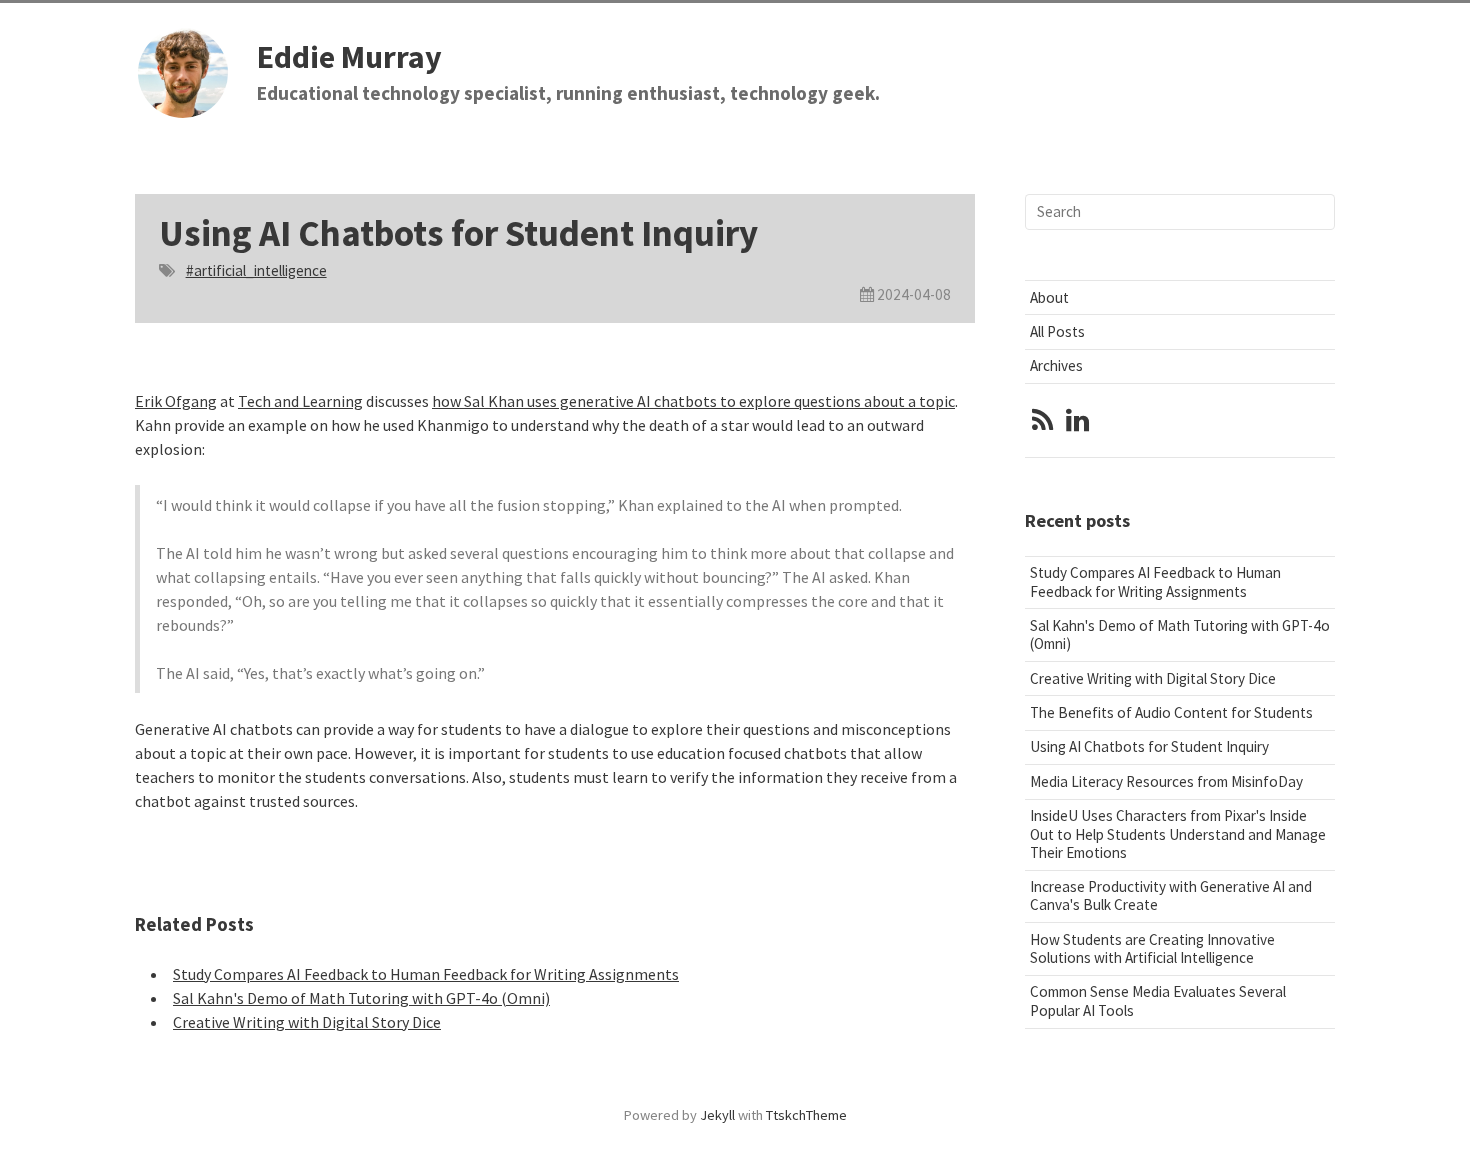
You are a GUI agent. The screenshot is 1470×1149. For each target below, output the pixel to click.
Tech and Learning (300, 401)
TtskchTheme (806, 1115)
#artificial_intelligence (256, 270)
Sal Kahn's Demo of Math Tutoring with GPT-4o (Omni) (361, 998)
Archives (1056, 365)
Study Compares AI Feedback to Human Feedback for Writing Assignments (426, 974)
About (1049, 297)
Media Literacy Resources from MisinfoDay (1166, 781)
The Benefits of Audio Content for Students (1171, 712)
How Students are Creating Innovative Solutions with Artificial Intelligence (1152, 948)
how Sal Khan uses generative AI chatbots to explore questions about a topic (693, 401)
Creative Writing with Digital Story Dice (307, 1022)
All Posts (1057, 331)
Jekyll (717, 1115)
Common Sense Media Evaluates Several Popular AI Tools (1158, 1000)
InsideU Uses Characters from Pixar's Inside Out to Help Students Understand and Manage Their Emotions (1178, 833)
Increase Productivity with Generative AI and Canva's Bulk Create (1171, 895)
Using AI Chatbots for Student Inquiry (1149, 746)
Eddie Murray (349, 57)
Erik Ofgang (176, 401)
